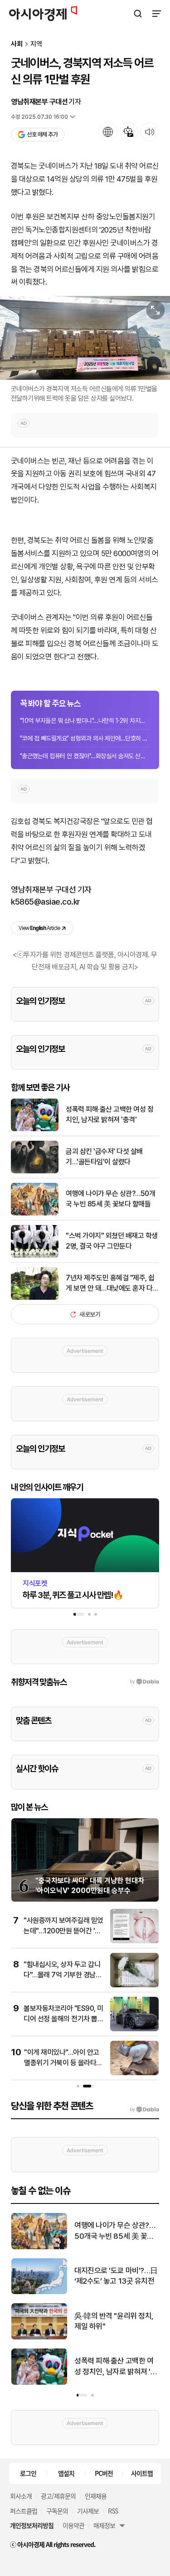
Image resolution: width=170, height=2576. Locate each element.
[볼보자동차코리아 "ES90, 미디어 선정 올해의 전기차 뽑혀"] (134, 2029)
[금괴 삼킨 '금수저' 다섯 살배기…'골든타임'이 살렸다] (35, 1171)
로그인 (28, 2473)
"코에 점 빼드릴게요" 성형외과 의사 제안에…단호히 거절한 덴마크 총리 (85, 738)
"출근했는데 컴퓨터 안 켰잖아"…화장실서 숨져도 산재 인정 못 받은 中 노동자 (85, 756)
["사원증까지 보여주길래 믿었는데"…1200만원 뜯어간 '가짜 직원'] (134, 1941)
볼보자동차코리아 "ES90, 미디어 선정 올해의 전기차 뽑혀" (63, 2019)
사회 (17, 44)
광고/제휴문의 (58, 2496)
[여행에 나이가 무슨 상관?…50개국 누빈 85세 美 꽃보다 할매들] (35, 1213)
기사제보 (88, 2511)
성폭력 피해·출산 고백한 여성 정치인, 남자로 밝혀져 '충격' (109, 1114)
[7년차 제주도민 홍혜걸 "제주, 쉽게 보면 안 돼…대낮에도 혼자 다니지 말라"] (35, 1298)
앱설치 (66, 2473)
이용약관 (73, 2525)
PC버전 (104, 2473)
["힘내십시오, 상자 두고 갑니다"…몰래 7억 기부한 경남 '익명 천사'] (134, 1985)
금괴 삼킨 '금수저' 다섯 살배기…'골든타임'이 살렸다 (104, 1156)
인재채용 (96, 2496)
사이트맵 (142, 2473)
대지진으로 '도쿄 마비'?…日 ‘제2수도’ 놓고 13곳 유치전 (116, 2276)
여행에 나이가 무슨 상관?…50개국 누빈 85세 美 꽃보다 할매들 (110, 1198)
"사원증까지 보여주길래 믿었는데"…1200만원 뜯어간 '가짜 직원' (63, 1931)
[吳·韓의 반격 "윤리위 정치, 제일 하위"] (39, 2337)
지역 (36, 44)
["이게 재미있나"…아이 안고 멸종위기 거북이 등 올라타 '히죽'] (134, 2073)
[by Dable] (144, 2110)
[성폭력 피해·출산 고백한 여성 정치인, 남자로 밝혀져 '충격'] (35, 1129)
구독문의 (57, 2511)
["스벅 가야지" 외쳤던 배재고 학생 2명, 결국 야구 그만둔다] (35, 1256)
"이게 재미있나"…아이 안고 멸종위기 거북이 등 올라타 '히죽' (62, 2063)
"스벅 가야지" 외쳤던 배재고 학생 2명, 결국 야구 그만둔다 (112, 1241)
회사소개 (21, 2496)
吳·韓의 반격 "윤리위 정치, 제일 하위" (114, 2321)
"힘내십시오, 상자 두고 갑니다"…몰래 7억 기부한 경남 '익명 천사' (62, 1975)
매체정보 (104, 2525)
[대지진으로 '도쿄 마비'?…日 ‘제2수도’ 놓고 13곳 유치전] (39, 2292)
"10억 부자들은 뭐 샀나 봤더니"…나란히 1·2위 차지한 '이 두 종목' (85, 721)
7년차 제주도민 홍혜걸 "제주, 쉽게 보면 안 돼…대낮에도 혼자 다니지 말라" (112, 1283)
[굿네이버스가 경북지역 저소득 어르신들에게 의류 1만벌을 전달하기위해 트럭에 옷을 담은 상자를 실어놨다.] (85, 338)
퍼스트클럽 (24, 2511)
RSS (113, 2511)
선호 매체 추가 (42, 134)
